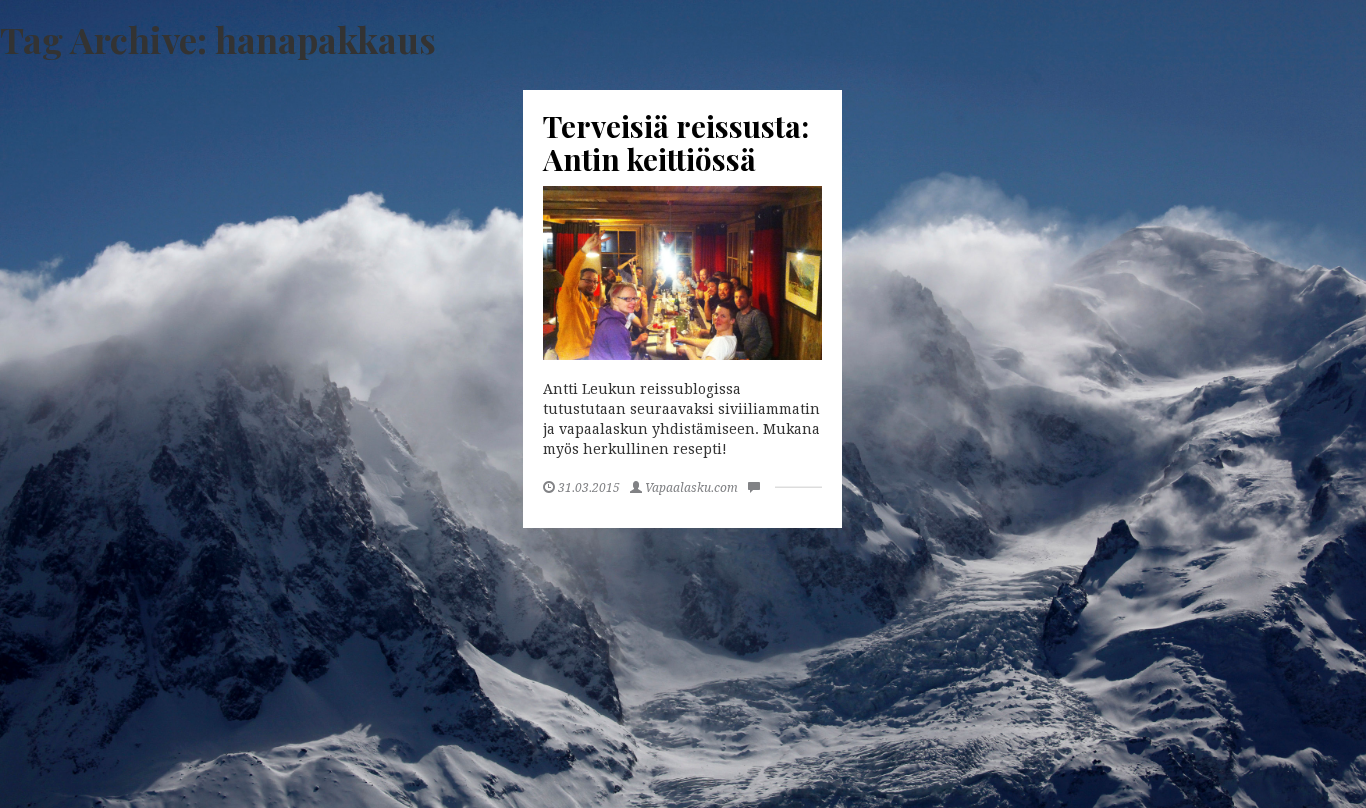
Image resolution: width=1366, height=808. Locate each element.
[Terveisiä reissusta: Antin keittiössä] (682, 273)
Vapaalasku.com (691, 488)
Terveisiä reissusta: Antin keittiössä (676, 142)
